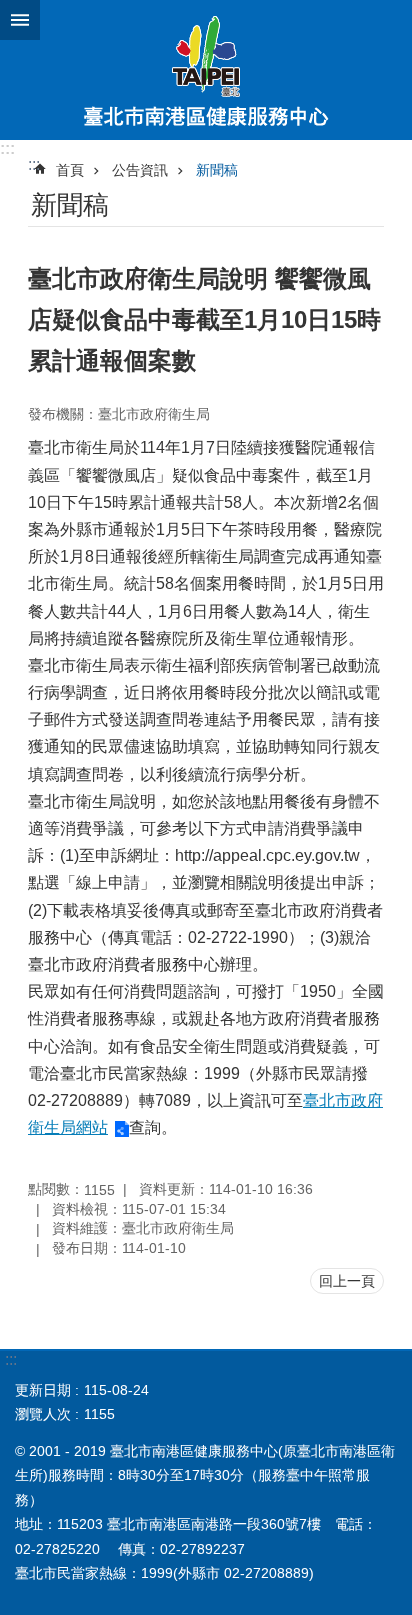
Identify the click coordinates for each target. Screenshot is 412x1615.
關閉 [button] (20, 20)
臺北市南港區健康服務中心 (206, 70)
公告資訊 (140, 170)
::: (7, 148)
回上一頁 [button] (347, 1281)
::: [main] (34, 164)
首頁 (70, 170)
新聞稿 (217, 170)
